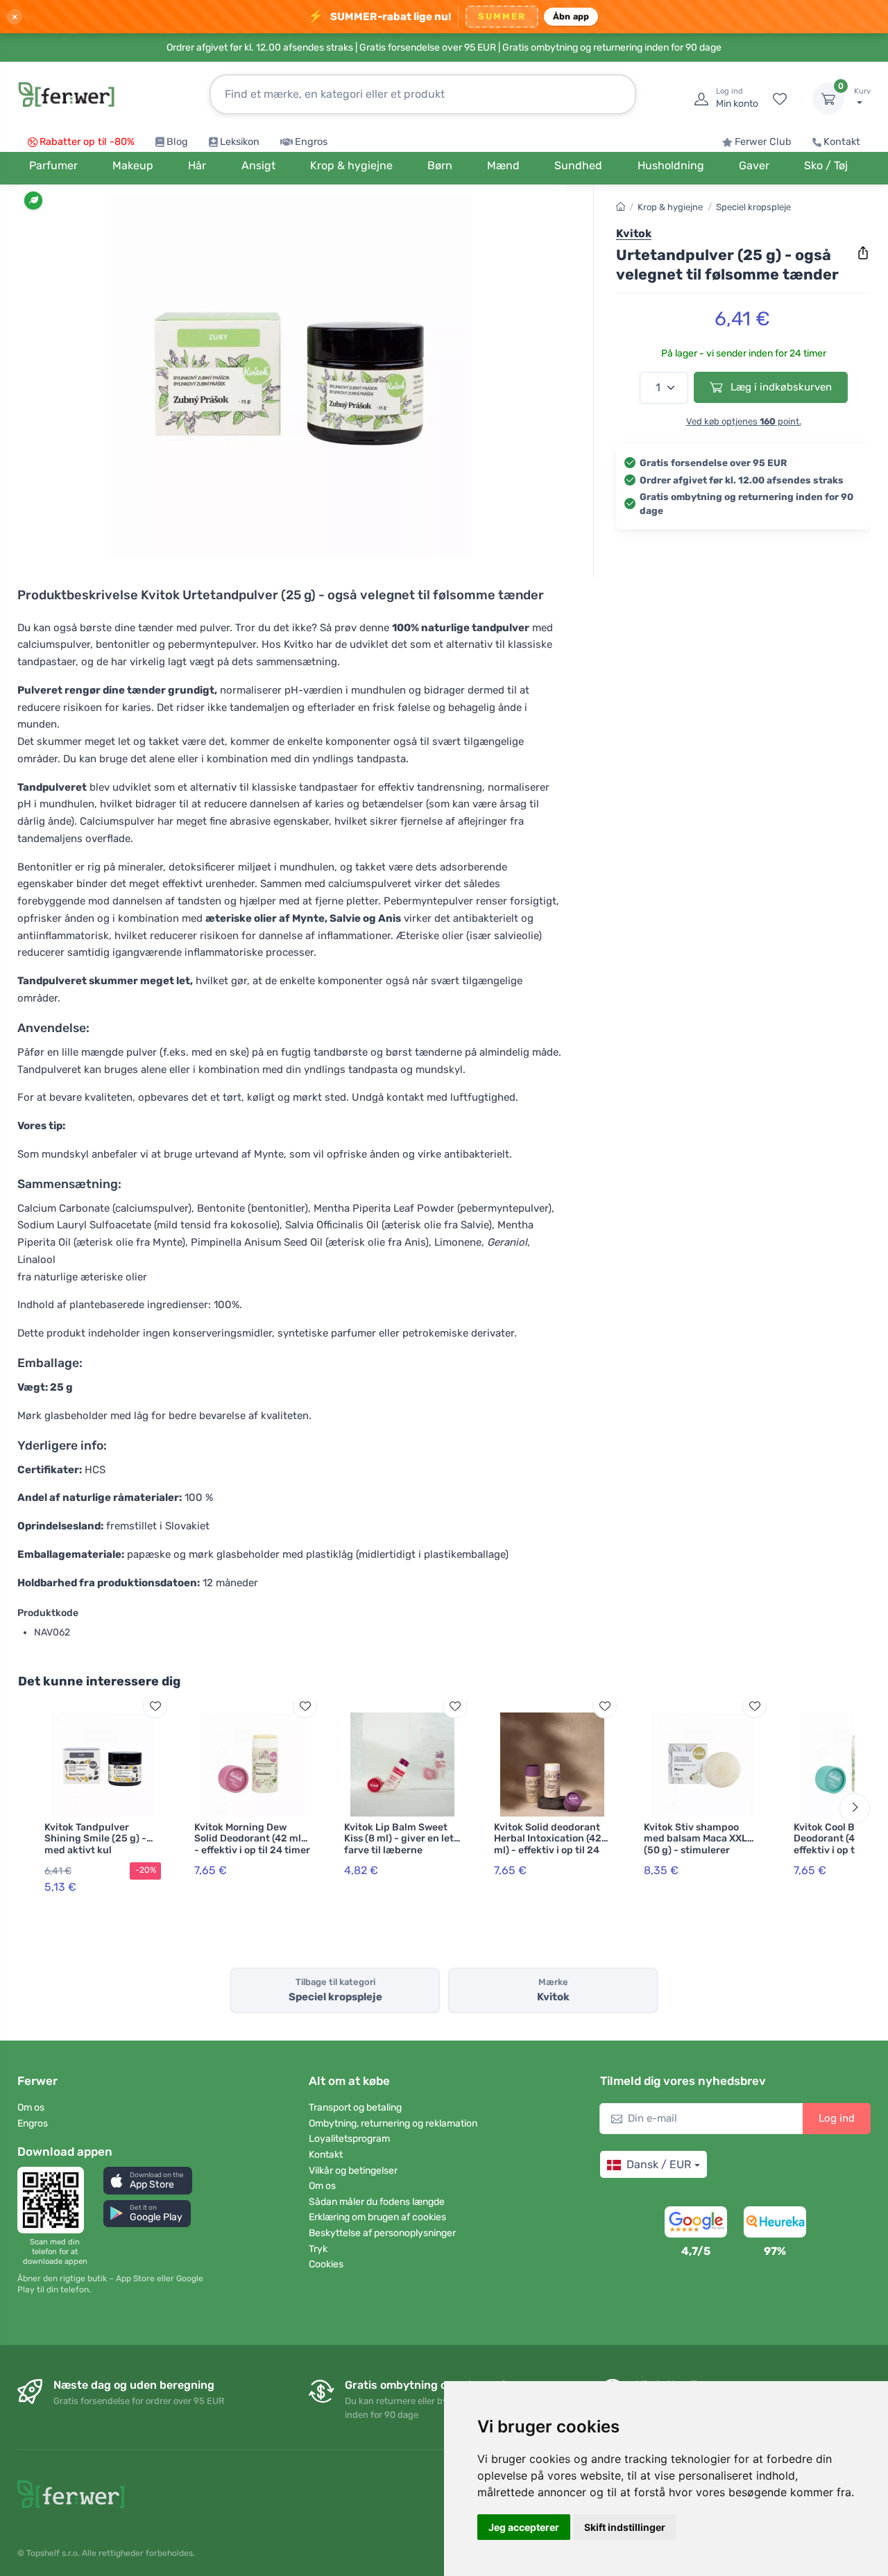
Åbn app (571, 16)
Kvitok (634, 233)
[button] (148, 2180)
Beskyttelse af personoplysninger (382, 2233)
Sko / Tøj (826, 165)
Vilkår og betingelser (353, 2171)
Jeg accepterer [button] (524, 2527)
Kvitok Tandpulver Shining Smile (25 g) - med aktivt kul (95, 1839)
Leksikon (240, 142)
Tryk (318, 2249)
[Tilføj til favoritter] (155, 1706)
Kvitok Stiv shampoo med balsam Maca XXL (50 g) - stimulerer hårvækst (695, 1845)
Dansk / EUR (659, 2164)
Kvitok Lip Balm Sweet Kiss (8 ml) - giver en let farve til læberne (399, 1839)
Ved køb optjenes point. (744, 421)
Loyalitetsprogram (349, 2139)
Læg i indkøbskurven (780, 387)
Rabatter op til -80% (87, 142)
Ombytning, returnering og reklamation (393, 2123)
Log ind (837, 2118)
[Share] (863, 253)
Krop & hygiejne (670, 207)
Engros (311, 142)
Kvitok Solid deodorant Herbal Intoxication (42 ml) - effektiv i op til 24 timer (548, 1845)
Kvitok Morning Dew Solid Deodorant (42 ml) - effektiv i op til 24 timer (252, 1839)
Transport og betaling (355, 2107)
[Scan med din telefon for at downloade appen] (55, 2200)
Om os (31, 2107)
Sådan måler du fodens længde (377, 2202)
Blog (177, 142)
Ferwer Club (763, 142)
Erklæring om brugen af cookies (377, 2217)
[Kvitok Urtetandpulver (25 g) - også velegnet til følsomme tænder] (291, 376)
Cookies (326, 2264)
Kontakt (842, 142)
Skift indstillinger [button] (625, 2527)
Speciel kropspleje (753, 207)
